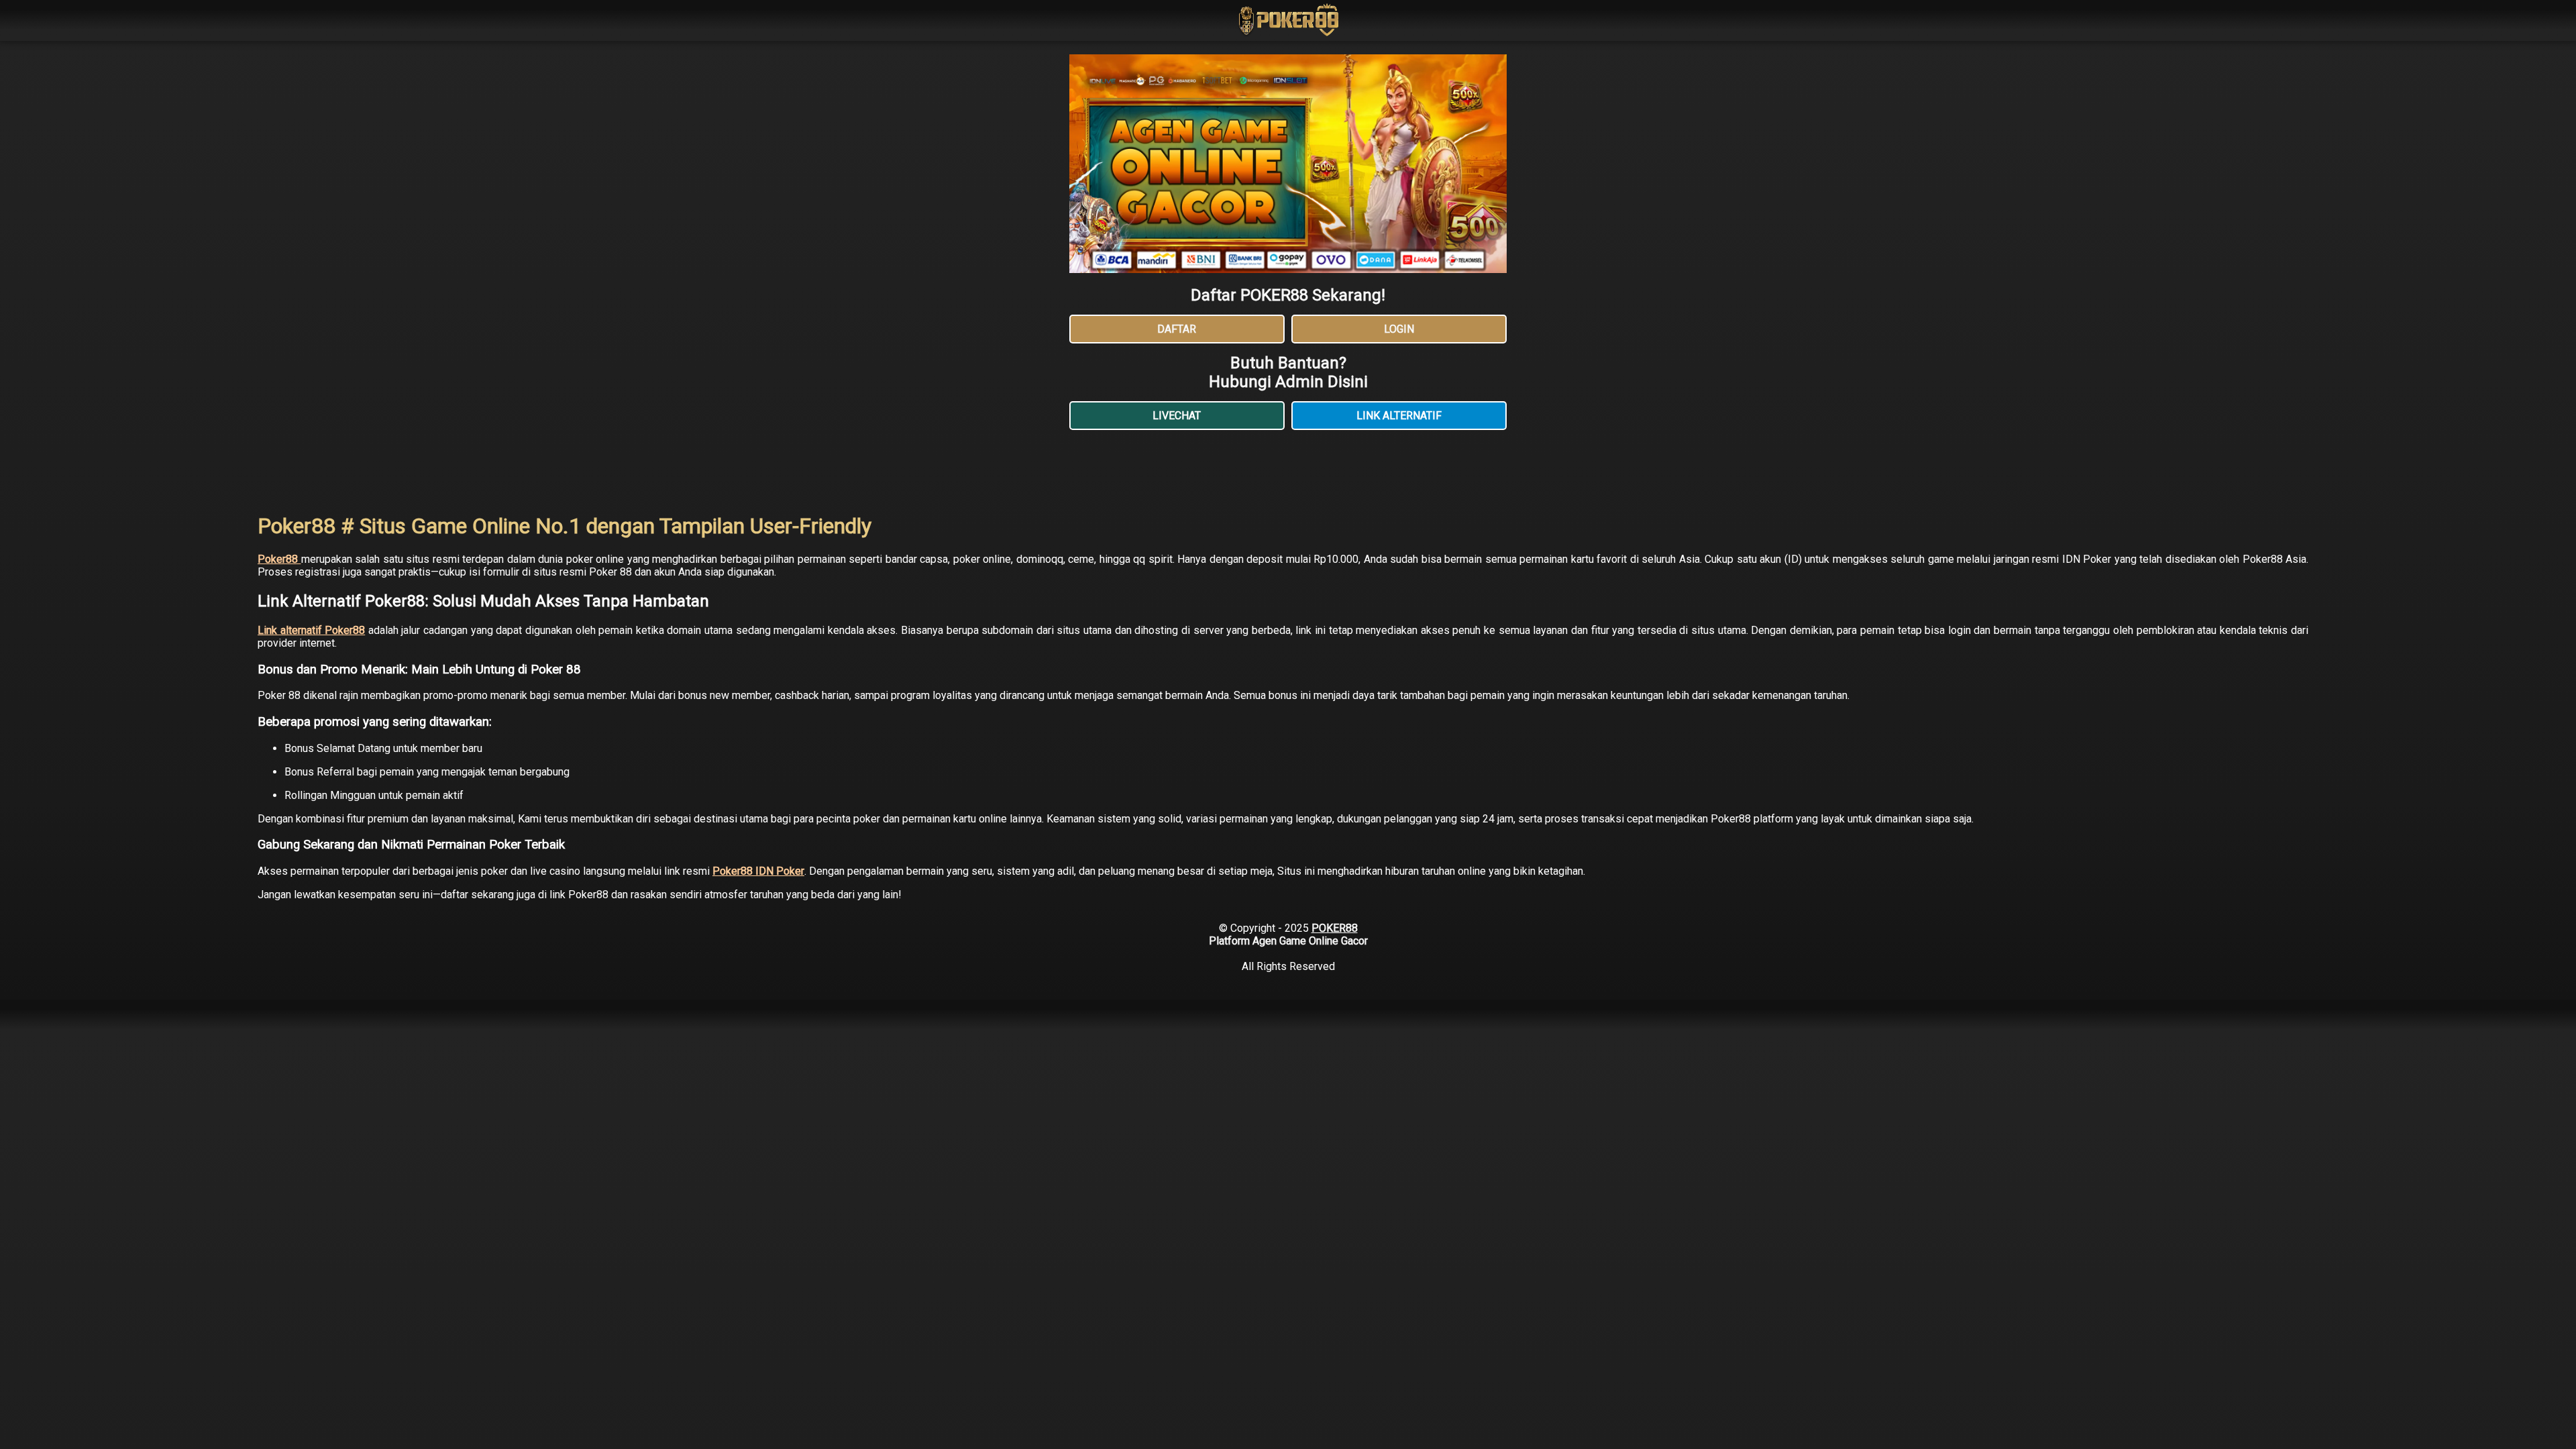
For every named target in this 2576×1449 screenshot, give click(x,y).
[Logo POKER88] (1288, 21)
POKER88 (1335, 928)
